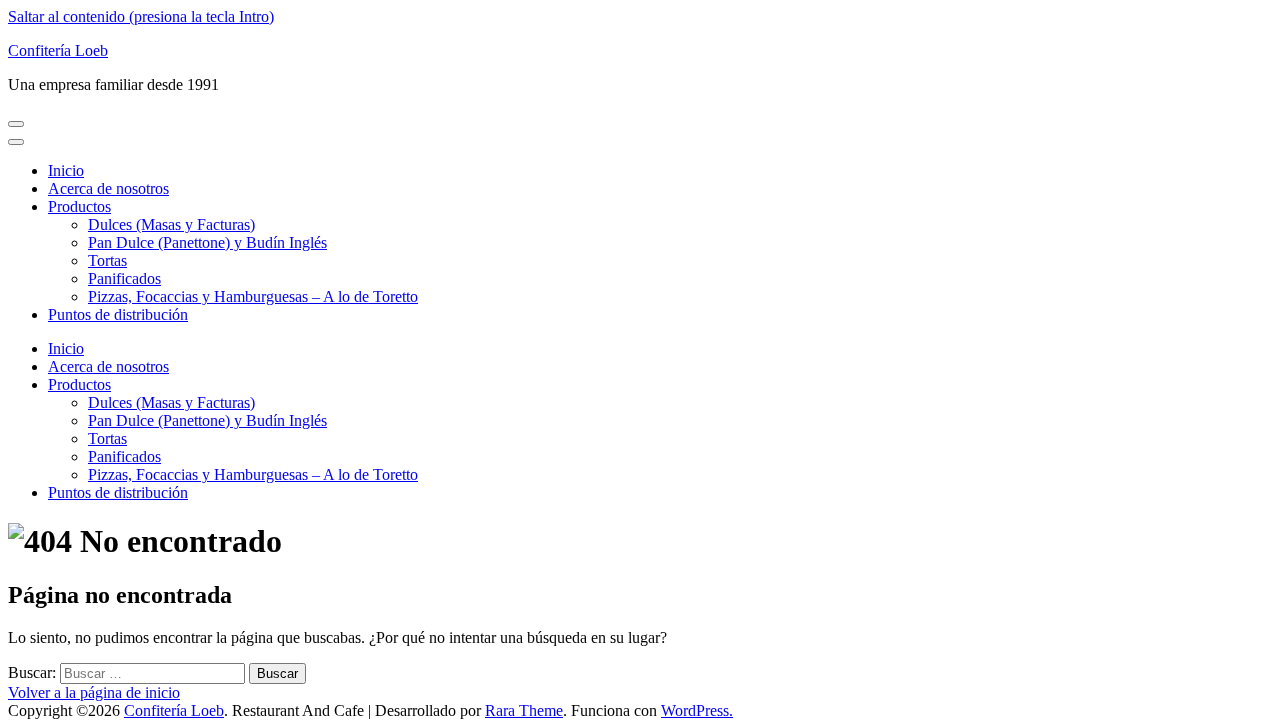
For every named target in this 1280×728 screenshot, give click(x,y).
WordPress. (697, 710)
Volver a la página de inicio (94, 692)
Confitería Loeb (58, 50)
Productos (79, 206)
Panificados (124, 278)
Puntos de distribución (118, 314)
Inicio (66, 170)
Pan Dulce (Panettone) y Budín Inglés (207, 242)
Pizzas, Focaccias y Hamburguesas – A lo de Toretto (253, 296)
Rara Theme (524, 710)
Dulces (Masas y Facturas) (171, 224)
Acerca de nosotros (108, 188)
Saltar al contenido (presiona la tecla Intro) (141, 16)
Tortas (107, 260)
